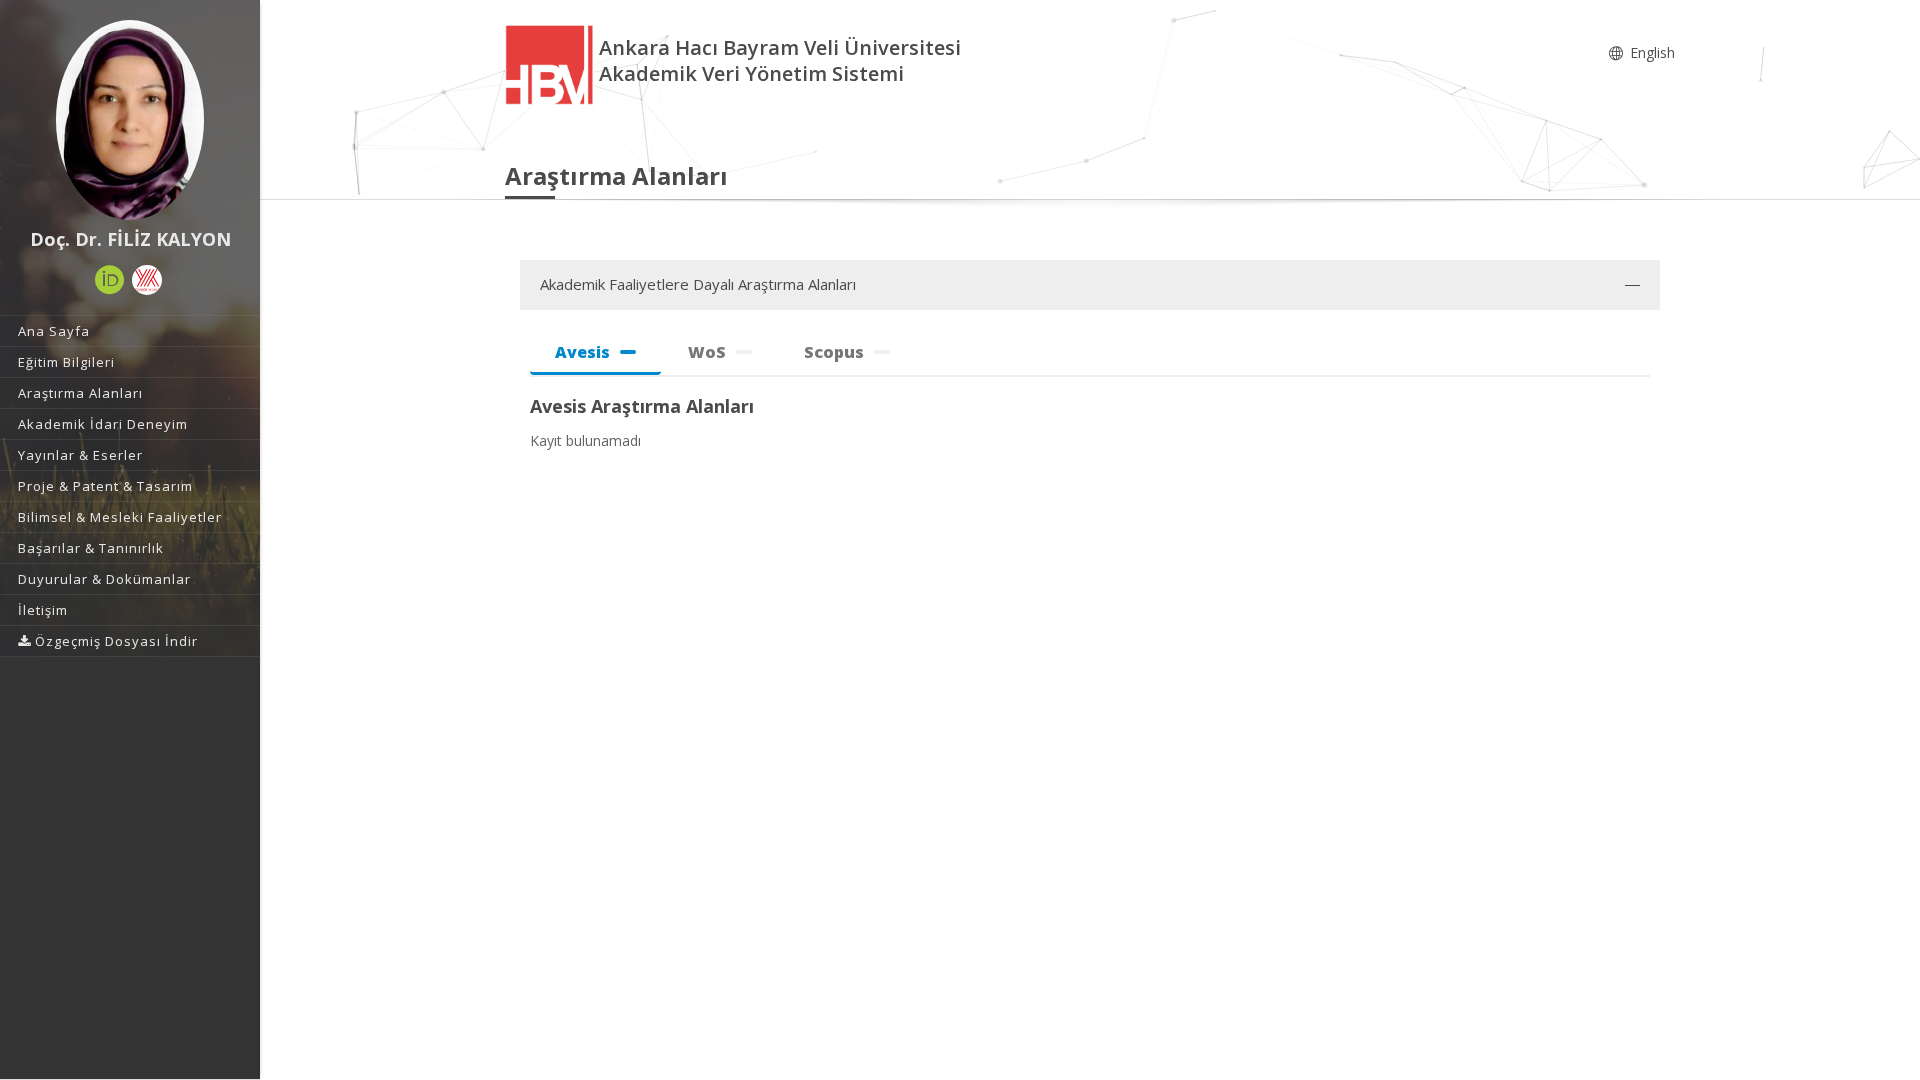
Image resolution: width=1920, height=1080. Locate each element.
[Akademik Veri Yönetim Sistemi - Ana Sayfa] (552, 63)
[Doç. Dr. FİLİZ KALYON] (130, 120)
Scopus (834, 352)
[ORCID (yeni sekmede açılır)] (110, 280)
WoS (707, 352)
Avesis (582, 352)
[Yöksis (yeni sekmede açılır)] (147, 280)
